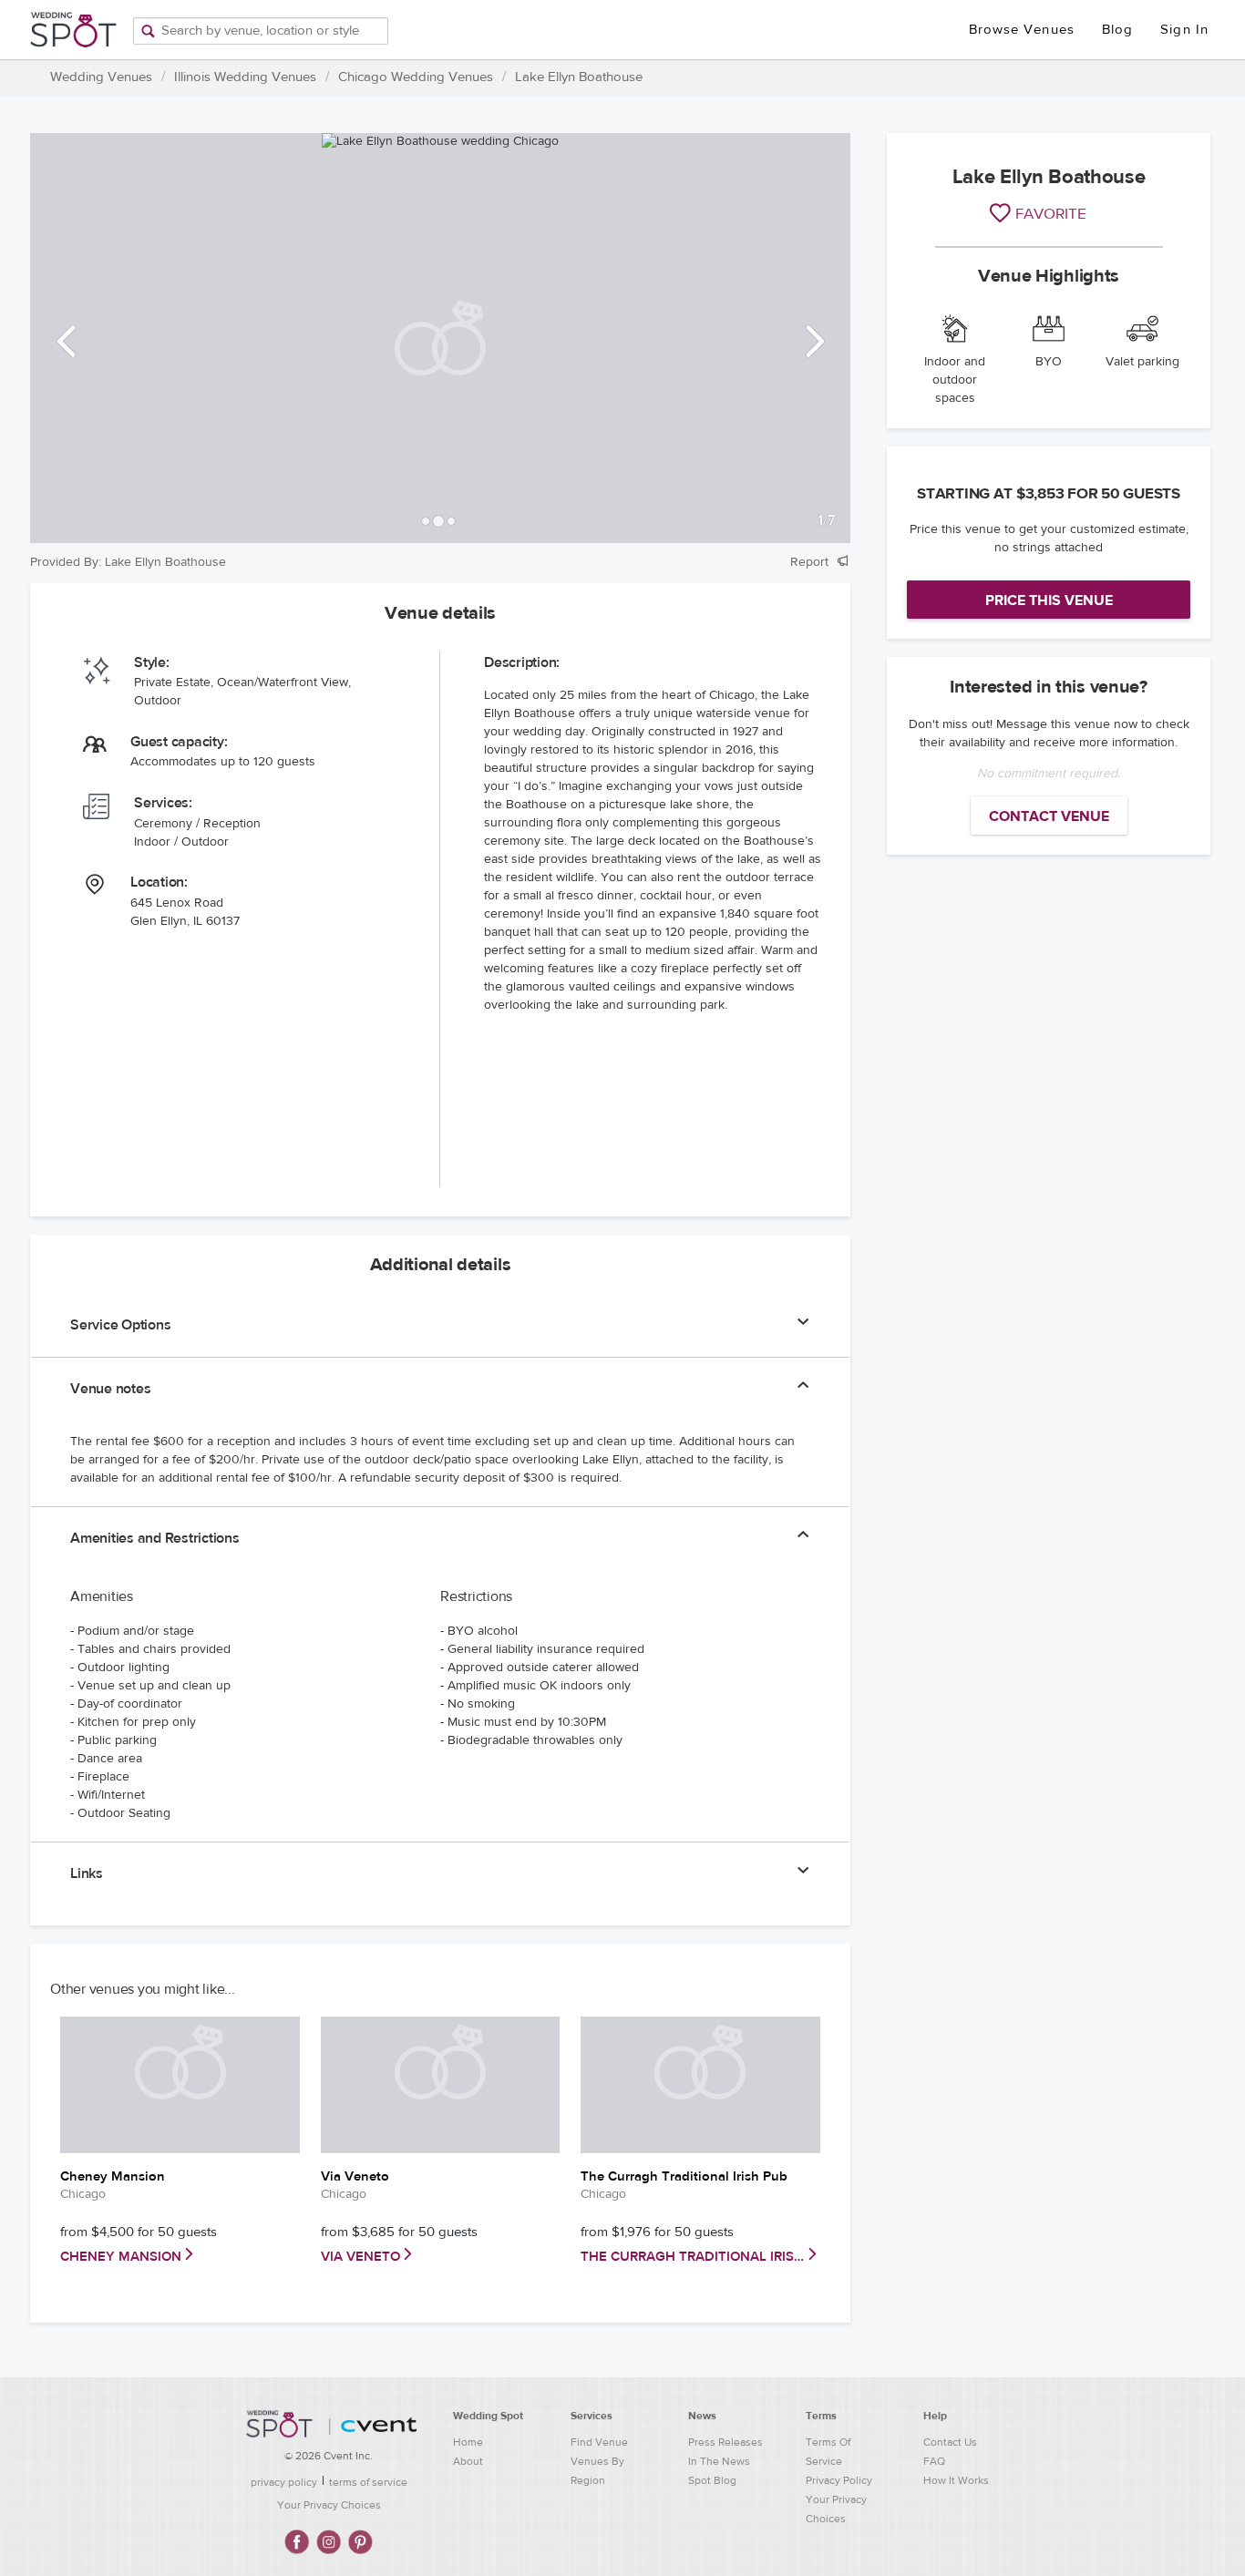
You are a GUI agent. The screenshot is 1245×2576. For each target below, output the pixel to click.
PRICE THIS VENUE (1049, 600)
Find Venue (599, 2442)
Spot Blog (712, 2480)
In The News (719, 2461)
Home (468, 2442)
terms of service (368, 2482)
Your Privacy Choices (329, 2505)
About (468, 2461)
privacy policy (284, 2482)
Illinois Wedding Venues (245, 77)
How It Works (956, 2480)
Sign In (1184, 30)
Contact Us (950, 2442)
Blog (1117, 30)
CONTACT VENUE (1049, 816)
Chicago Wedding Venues (416, 77)
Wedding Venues (101, 77)
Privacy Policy (839, 2480)
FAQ (934, 2461)
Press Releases (725, 2442)
